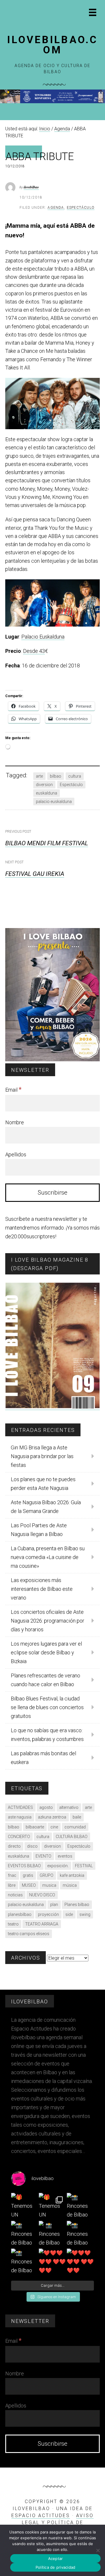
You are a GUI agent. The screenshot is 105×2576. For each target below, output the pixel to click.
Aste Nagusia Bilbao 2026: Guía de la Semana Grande (46, 1507)
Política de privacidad (56, 2567)
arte (39, 776)
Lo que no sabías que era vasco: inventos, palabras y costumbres (47, 1735)
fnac (12, 1875)
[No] (98, 2550)
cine (54, 1827)
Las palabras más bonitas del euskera (43, 1758)
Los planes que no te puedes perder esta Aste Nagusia (43, 1484)
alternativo (69, 1807)
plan (54, 1905)
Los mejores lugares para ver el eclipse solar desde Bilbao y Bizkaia (46, 1652)
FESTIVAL (84, 1866)
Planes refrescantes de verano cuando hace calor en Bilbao (45, 1680)
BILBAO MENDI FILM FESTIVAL (47, 843)
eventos (65, 1856)
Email (13, 1090)
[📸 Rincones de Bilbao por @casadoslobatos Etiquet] (80, 2206)
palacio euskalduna (54, 802)
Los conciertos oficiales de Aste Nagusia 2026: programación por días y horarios (48, 1621)
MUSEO (29, 1885)
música (70, 1885)
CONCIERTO (19, 1837)
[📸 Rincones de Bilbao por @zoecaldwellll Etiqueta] (25, 2234)
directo (14, 1846)
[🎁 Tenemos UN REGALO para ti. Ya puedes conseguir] (25, 2206)
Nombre (15, 1122)
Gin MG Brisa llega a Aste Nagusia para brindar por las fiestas (42, 1456)
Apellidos (16, 1154)
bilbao (56, 776)
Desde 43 (34, 651)
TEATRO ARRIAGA (42, 1924)
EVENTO (43, 1856)
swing (85, 1914)
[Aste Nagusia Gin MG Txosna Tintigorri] (52, 102)
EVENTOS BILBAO (24, 1866)
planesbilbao (20, 1914)
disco (32, 1846)
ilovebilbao (31, 187)
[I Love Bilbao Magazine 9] (52, 1407)
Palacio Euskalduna (43, 637)
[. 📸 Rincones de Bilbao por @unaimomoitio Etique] (52, 2234)
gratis (28, 1875)
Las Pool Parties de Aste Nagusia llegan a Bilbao (39, 1530)
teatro (13, 1924)
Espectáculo (81, 208)
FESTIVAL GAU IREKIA (35, 874)
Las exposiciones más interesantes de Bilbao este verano (42, 1589)
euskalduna (47, 793)
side (69, 1914)
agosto (46, 1807)
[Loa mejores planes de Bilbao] (52, 1060)
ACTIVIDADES (20, 1807)
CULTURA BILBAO (72, 1837)
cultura (75, 776)
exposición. (58, 1866)
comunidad (75, 1827)
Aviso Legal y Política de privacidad (58, 2522)
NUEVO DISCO (42, 1895)
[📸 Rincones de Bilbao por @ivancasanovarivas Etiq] (25, 2262)
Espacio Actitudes (41, 2515)
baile (77, 1817)
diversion (44, 785)
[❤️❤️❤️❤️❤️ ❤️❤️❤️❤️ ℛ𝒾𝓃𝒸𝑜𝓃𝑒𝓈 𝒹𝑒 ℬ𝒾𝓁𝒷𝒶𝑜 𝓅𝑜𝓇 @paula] (52, 2262)
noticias (15, 1895)
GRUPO (47, 1875)
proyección (48, 1914)
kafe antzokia (72, 1875)
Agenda (56, 208)
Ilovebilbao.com (52, 45)
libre (12, 1885)
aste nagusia (20, 1817)
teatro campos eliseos (29, 1934)
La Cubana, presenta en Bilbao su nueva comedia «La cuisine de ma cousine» (48, 1557)
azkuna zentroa (52, 1817)
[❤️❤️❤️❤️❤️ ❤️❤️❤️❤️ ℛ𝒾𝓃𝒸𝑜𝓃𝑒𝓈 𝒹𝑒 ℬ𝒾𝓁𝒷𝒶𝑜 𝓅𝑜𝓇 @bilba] (80, 2262)
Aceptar (56, 2559)
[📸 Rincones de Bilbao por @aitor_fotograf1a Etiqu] (80, 2234)
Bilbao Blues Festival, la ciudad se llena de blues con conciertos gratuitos (47, 1707)
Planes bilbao (77, 1905)
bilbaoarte (35, 1827)
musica (49, 1885)
